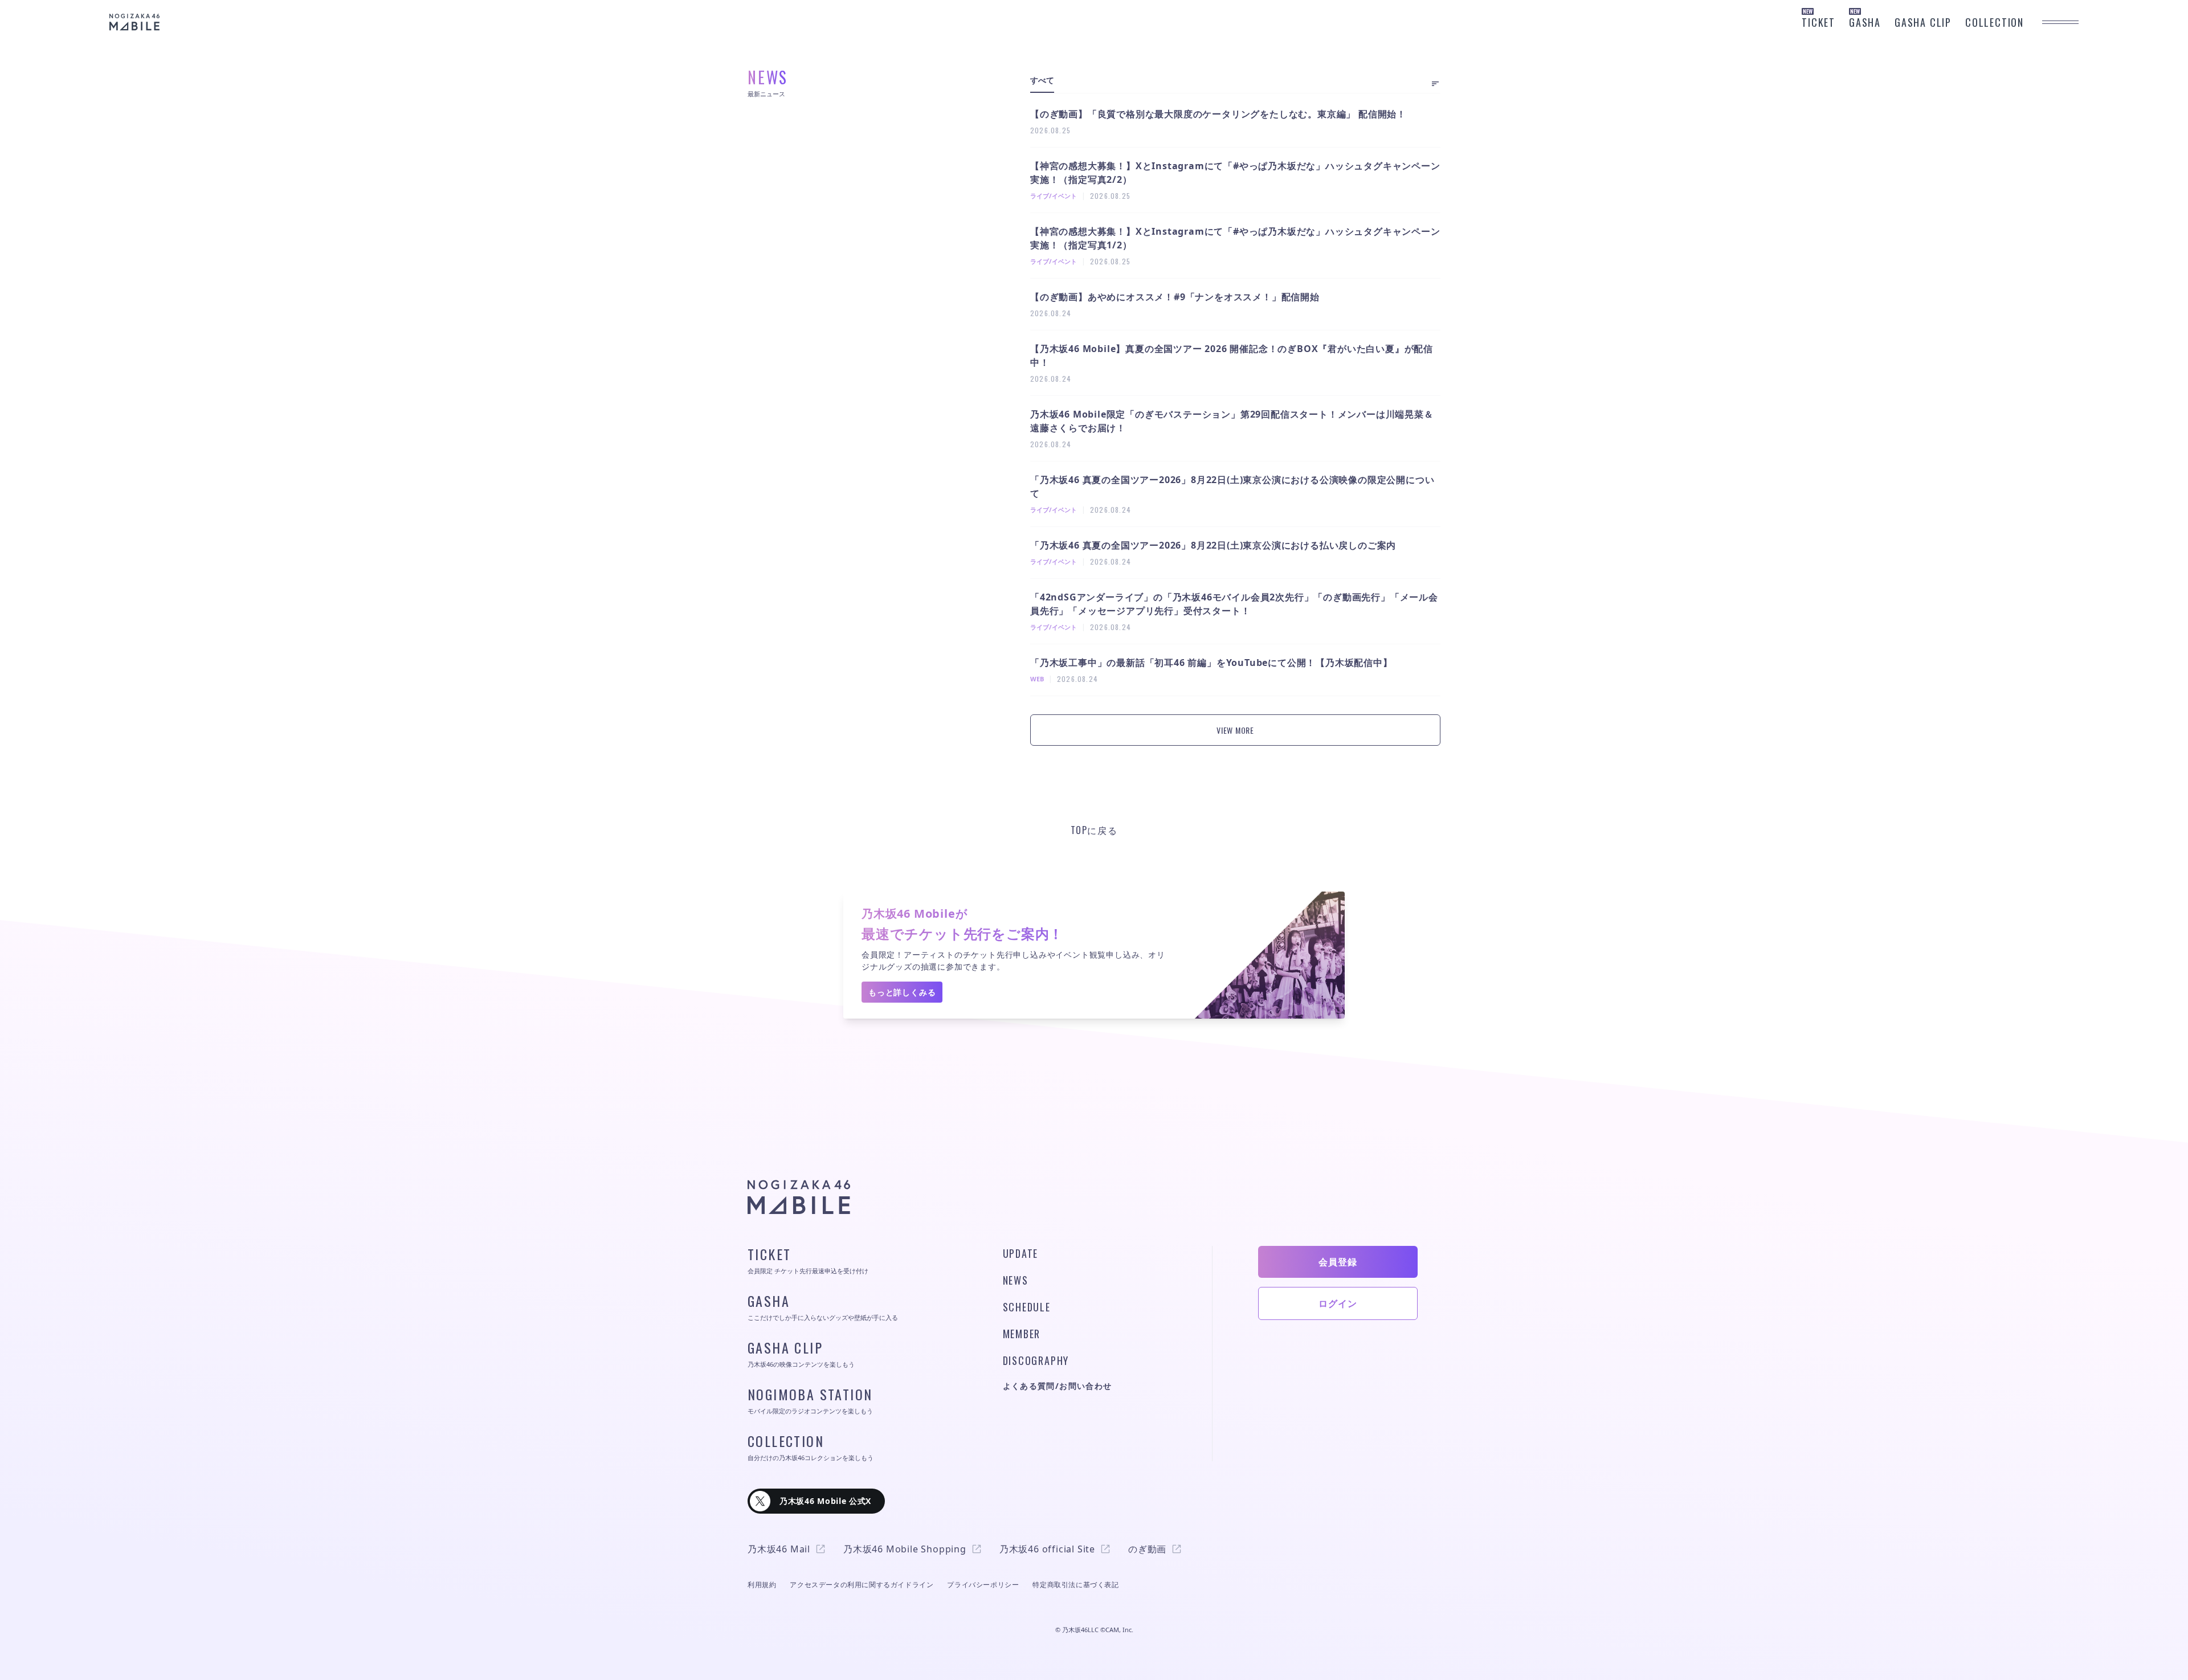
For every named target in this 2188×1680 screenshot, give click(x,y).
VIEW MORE (1235, 730)
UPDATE (1021, 1253)
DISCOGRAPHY (1036, 1360)
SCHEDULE (1027, 1307)
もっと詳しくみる (902, 992)
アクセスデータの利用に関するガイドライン (862, 1585)
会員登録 (1338, 1262)
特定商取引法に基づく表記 (1075, 1585)
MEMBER (1022, 1334)
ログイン (1338, 1303)
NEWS (1016, 1280)
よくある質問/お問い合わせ (1058, 1386)
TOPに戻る (1094, 830)
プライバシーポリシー (983, 1585)
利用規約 (762, 1585)
